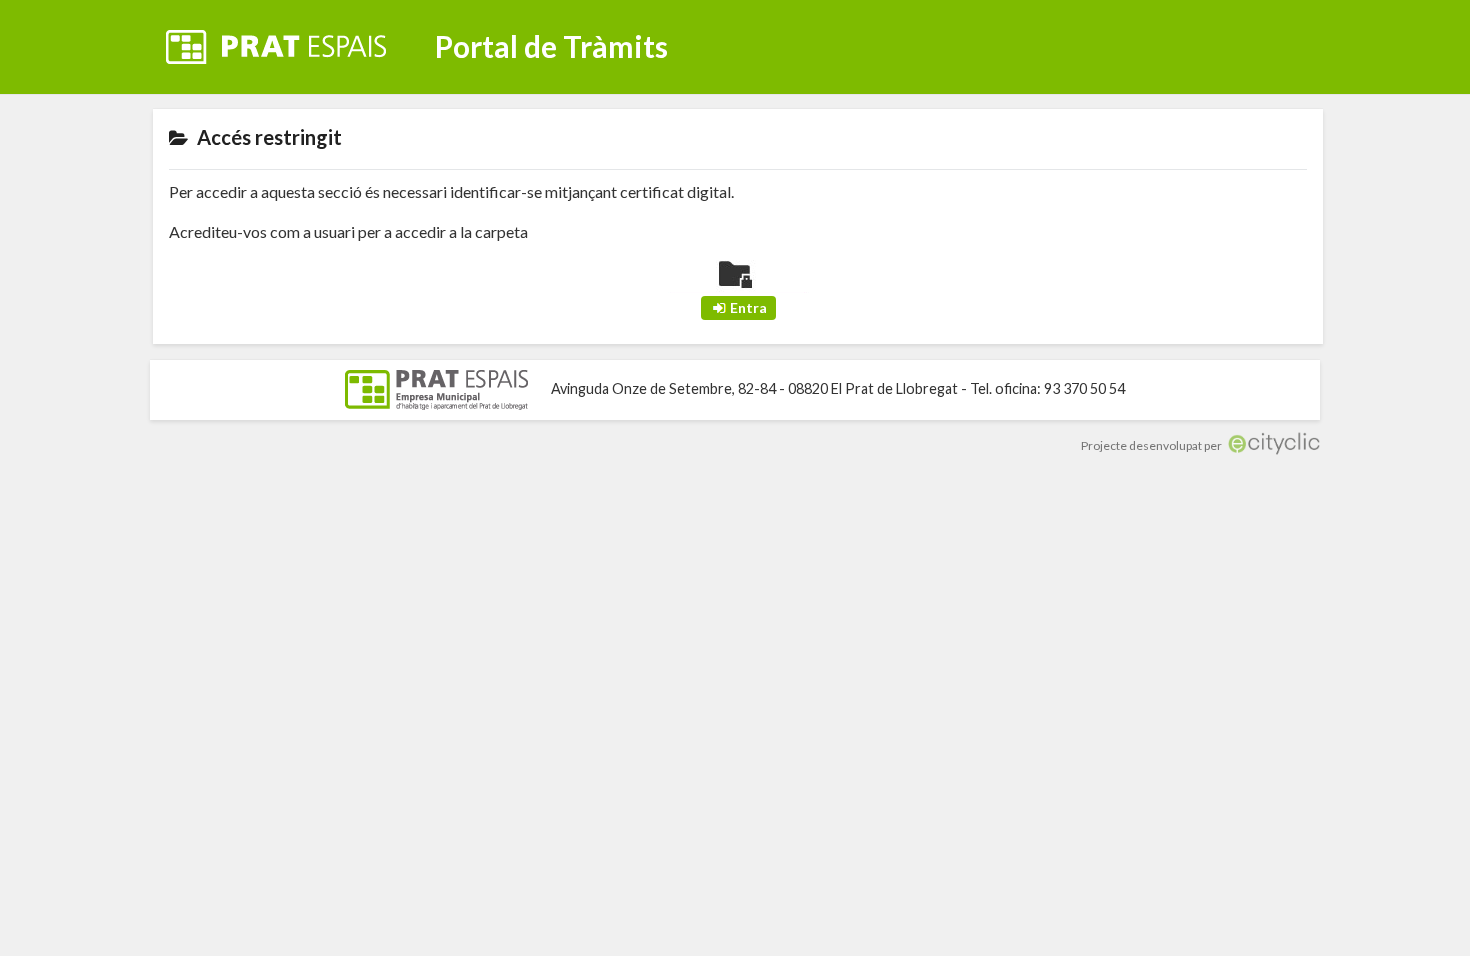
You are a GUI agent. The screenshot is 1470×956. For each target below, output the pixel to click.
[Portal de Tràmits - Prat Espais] (292, 34)
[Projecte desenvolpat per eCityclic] (1272, 445)
